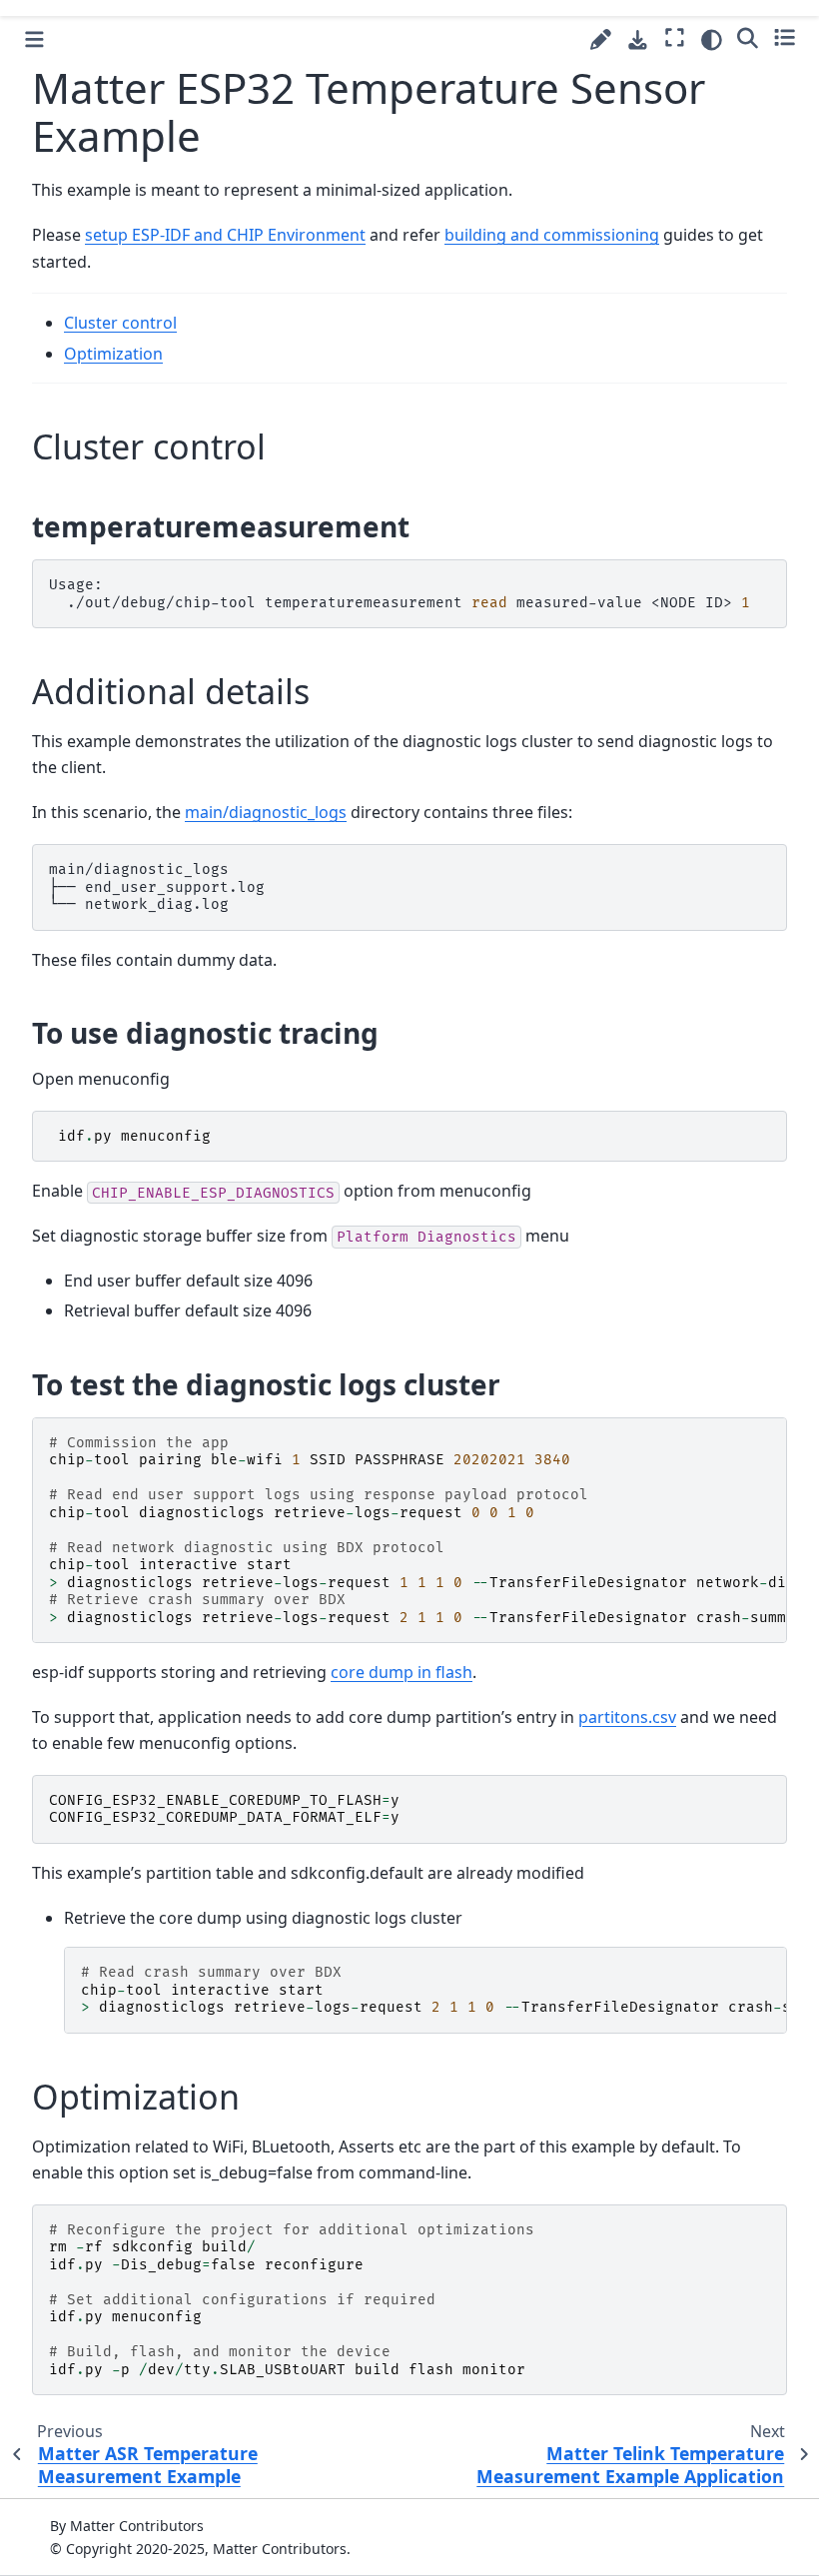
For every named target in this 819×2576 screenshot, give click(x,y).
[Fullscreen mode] (675, 37)
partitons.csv (627, 1717)
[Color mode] (712, 40)
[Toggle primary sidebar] (34, 39)
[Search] (748, 37)
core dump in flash (402, 1672)
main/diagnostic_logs (266, 812)
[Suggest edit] (601, 39)
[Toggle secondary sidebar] (785, 37)
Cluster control (120, 323)
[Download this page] (638, 40)
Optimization (113, 354)
